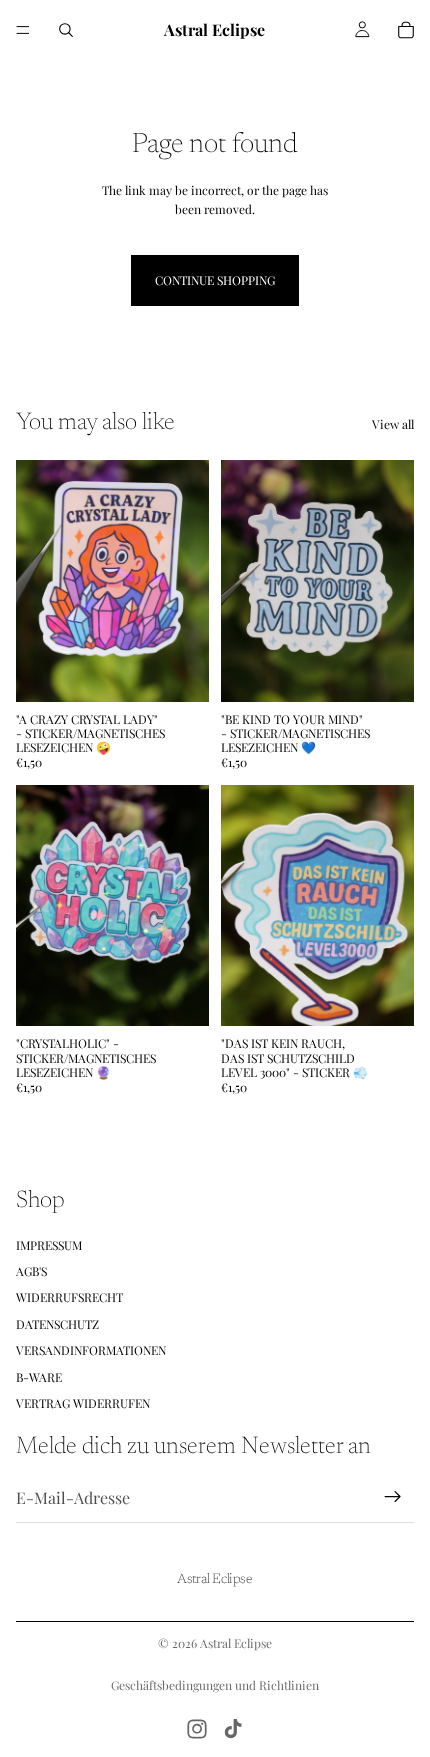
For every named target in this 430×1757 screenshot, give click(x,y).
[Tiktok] (233, 1729)
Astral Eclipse (236, 1643)
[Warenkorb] (406, 30)
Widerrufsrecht (69, 1297)
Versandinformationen (91, 1350)
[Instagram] (197, 1729)
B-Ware (39, 1376)
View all (393, 424)
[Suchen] (66, 30)
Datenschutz (57, 1323)
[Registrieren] (393, 1497)
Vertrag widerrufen (83, 1403)
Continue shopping (215, 280)
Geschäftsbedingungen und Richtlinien (215, 1685)
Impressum (49, 1244)
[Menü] (23, 30)
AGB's (31, 1271)
